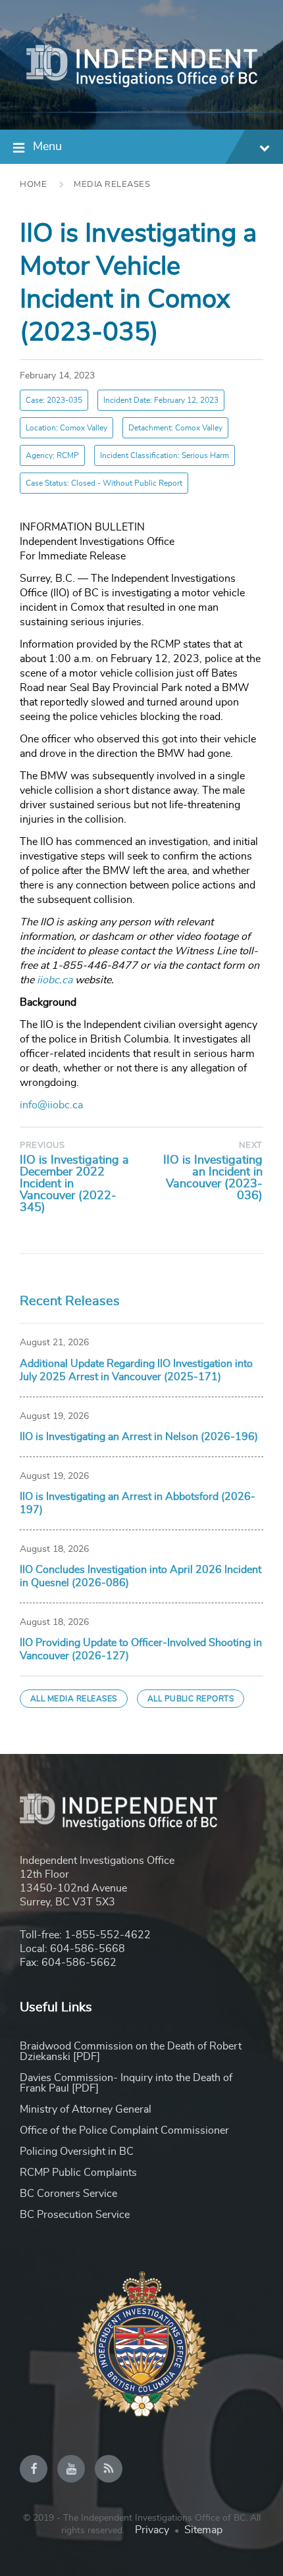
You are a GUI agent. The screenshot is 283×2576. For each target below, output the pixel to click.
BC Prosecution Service (75, 2215)
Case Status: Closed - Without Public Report (104, 483)
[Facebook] (34, 2469)
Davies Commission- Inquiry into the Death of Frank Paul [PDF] (126, 2083)
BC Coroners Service (68, 2194)
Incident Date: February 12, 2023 (161, 400)
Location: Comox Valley (66, 428)
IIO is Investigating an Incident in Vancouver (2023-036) (213, 1178)
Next (251, 1146)
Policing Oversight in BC (77, 2151)
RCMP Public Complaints (78, 2173)
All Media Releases (74, 1699)
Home (33, 185)
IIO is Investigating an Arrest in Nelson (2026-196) (139, 1437)
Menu (47, 147)
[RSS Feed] (109, 2469)
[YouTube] (71, 2469)
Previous (42, 1146)
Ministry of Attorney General (86, 2109)
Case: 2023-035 (54, 400)
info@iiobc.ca (51, 1105)
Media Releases (112, 185)
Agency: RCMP (52, 455)
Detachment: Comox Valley (175, 428)
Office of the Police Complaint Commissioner (124, 2130)
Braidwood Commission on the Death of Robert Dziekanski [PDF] (131, 2051)
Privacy (152, 2530)
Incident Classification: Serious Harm (165, 455)
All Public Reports (191, 1699)
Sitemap (203, 2530)
